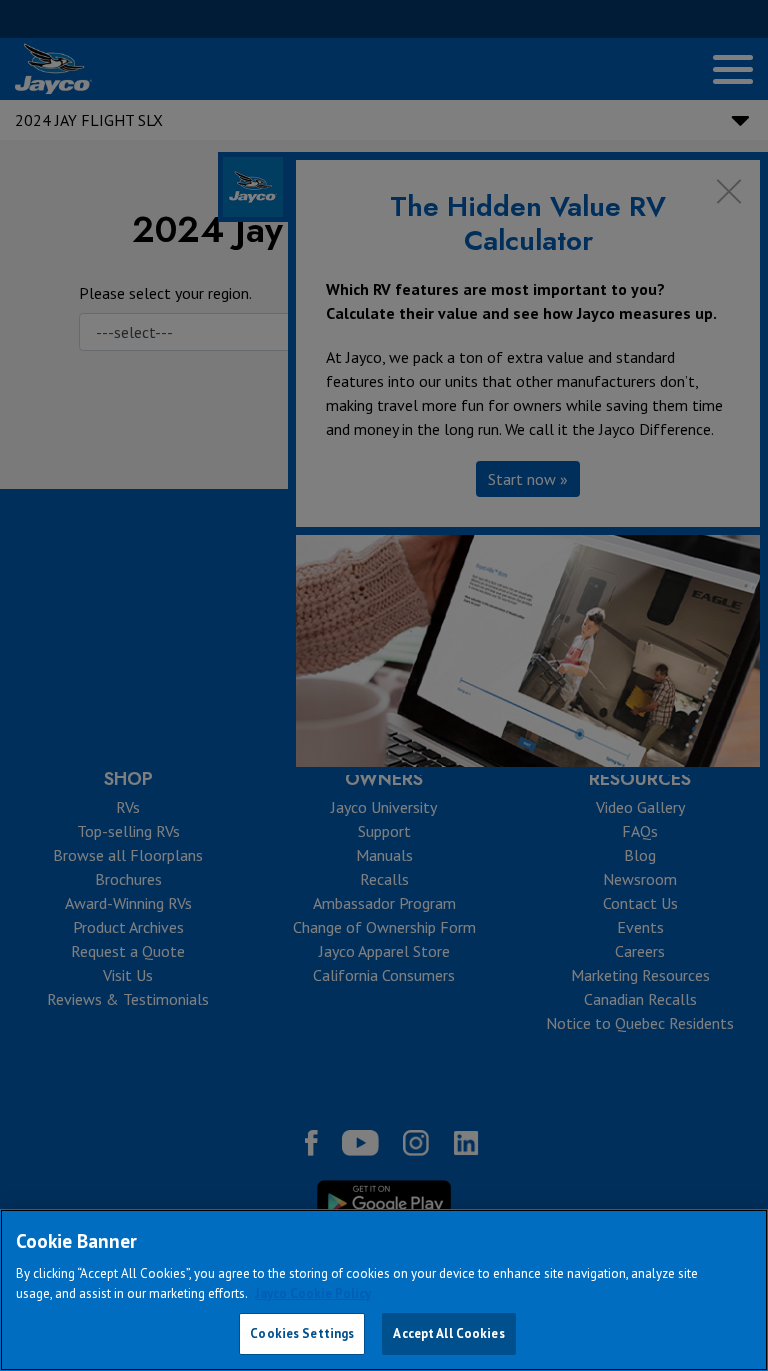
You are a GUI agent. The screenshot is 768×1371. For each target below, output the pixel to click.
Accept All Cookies (448, 1333)
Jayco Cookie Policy (313, 1293)
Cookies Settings (302, 1333)
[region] (384, 1290)
